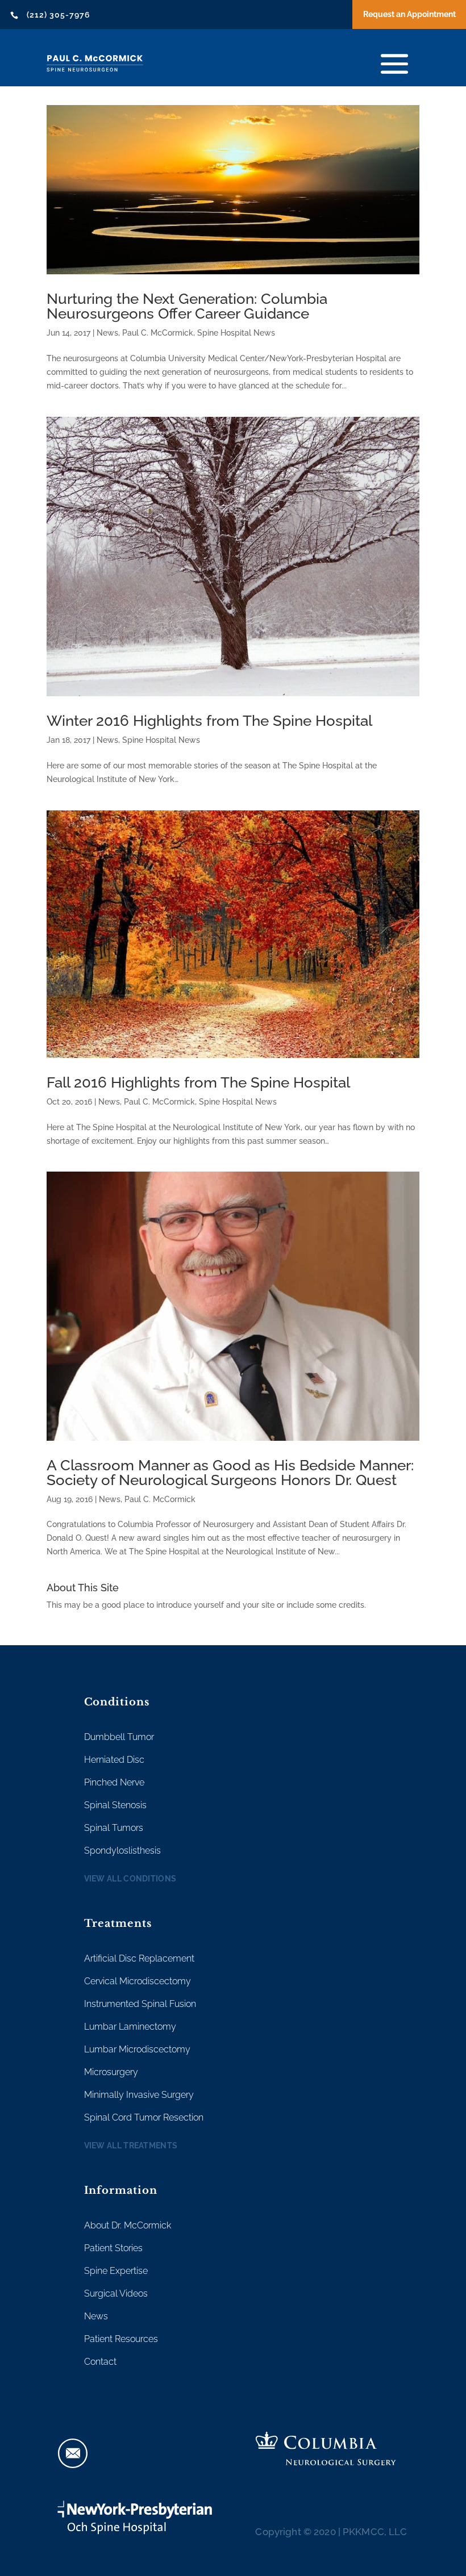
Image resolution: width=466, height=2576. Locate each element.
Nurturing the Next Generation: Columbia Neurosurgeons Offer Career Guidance (187, 306)
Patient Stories (113, 2248)
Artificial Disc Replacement (139, 1958)
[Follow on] (73, 2453)
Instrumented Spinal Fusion (140, 2004)
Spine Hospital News (236, 333)
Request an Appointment (409, 14)
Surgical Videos (116, 2293)
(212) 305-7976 (59, 15)
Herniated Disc (114, 1760)
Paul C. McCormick (158, 333)
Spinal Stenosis (115, 1805)
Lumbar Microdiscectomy (137, 2049)
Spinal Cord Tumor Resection (144, 2117)
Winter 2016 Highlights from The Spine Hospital (209, 721)
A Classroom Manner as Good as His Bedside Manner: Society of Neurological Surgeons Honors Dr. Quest (230, 1473)
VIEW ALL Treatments (131, 2146)
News (107, 333)
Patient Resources (121, 2339)
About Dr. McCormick (128, 2225)
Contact (100, 2362)
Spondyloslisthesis (122, 1851)
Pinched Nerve (114, 1782)
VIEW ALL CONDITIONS (130, 1879)
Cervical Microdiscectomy (138, 1981)
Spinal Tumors (114, 1828)
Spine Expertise (116, 2271)
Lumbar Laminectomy (130, 2027)
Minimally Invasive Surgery (139, 2095)
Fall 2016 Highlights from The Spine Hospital (198, 1082)
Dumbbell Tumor (119, 1737)
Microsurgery (111, 2072)
